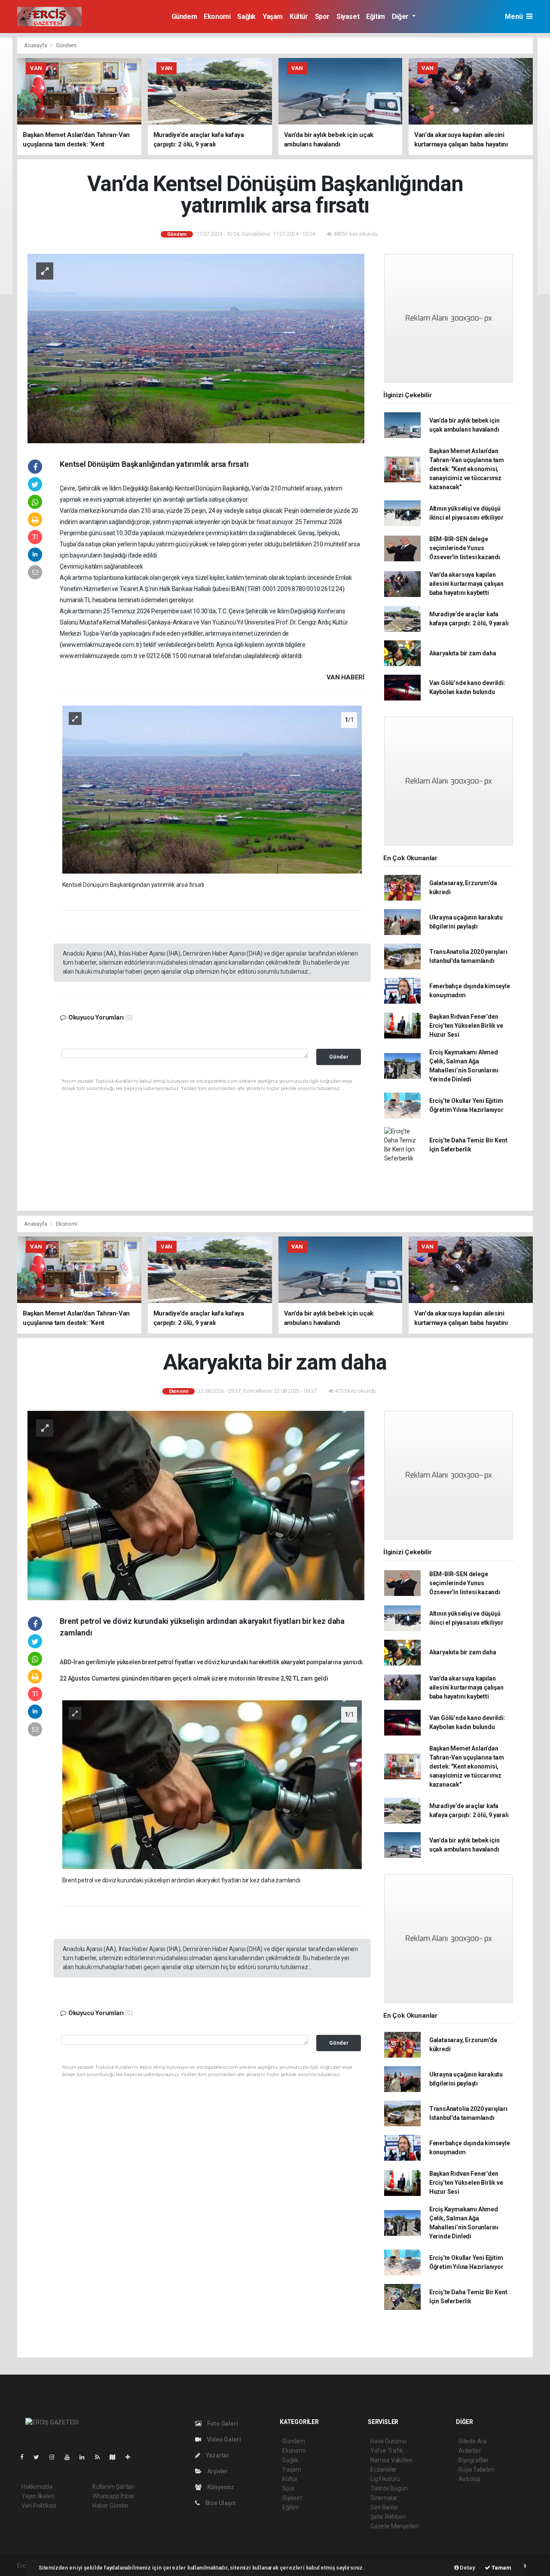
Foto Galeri (222, 2424)
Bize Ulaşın (220, 2503)
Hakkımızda (37, 2487)
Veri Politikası (39, 2506)
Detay (467, 2568)
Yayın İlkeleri (38, 2496)
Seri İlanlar (384, 2507)
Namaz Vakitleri (391, 2460)
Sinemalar (384, 2498)
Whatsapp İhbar (113, 2496)
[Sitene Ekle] (131, 2457)
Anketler (470, 2451)
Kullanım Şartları (114, 2487)
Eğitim (376, 17)
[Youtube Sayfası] (70, 2457)
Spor (322, 17)
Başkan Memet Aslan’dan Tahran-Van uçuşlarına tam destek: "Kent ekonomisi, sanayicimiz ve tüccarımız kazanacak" (467, 469)
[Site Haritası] (116, 2457)
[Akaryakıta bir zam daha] (196, 1505)
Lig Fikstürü (385, 2479)
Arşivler (217, 2471)
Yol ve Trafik (387, 2451)
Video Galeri (223, 2439)
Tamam (501, 2568)
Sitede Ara (472, 2441)
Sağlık (246, 17)
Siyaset (348, 17)
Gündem (184, 17)
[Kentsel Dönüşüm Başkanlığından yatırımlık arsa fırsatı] (212, 789)
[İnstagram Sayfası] (55, 2457)
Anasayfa (36, 45)
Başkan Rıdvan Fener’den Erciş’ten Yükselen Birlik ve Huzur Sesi (466, 1026)
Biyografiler (474, 2460)
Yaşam (273, 17)
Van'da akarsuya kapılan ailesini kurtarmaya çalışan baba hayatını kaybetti (466, 584)
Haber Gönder (111, 2506)
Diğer (401, 17)
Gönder (339, 1057)
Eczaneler (383, 2469)
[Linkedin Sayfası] (86, 2457)
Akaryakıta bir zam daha (463, 653)
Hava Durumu (388, 2441)
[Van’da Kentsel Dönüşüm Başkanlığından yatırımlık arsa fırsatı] (196, 348)
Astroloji (469, 2479)
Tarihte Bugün (389, 2488)
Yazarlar (217, 2455)
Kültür (299, 17)
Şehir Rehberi (388, 2517)
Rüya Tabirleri (476, 2469)
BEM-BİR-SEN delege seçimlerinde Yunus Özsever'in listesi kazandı (465, 548)
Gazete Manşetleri (395, 2526)
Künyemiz (220, 2487)
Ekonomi (217, 17)
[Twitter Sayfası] (40, 2457)
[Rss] (101, 2457)
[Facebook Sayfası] (25, 2457)
